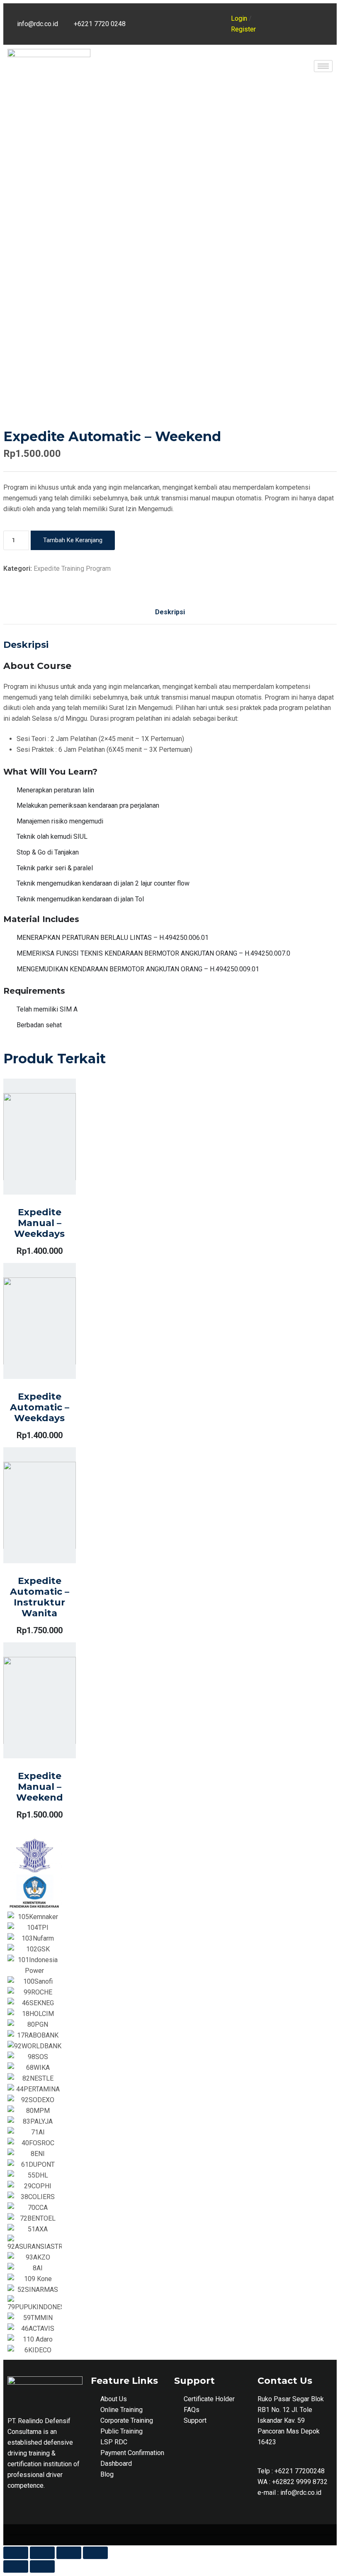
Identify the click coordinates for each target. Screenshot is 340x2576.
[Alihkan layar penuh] (69, 2553)
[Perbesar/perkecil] (95, 2553)
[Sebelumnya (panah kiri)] (16, 2566)
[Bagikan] (42, 2553)
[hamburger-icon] (323, 66)
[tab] (170, 612)
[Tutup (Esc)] (16, 2553)
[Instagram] (211, 14)
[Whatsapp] (189, 34)
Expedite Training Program (72, 569)
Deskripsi (170, 612)
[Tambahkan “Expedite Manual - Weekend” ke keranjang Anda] (159, 697)
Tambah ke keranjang (73, 540)
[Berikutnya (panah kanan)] (42, 2566)
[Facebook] (189, 14)
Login (239, 18)
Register (243, 29)
